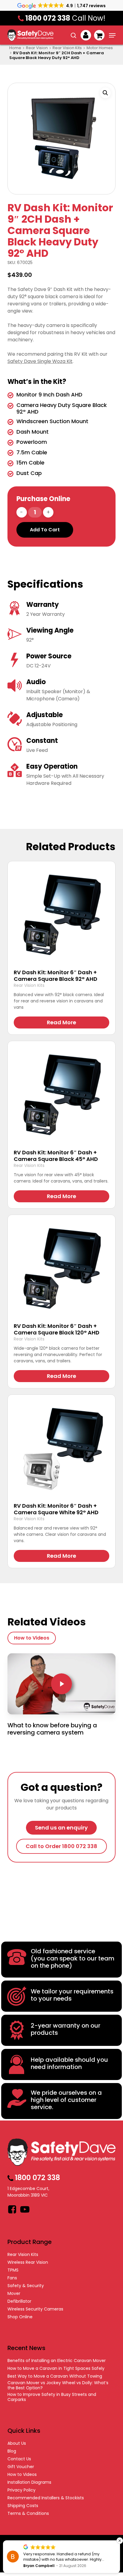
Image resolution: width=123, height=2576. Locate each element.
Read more (61, 1022)
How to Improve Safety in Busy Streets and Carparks (52, 2397)
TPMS (13, 2270)
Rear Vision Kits (67, 48)
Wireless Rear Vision (28, 2262)
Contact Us (19, 2459)
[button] (112, 35)
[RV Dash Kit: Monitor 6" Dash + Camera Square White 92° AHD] (61, 1449)
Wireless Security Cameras (35, 2309)
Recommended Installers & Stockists (46, 2498)
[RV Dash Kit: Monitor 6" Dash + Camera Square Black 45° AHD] (61, 1095)
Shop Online (20, 2317)
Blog (12, 2451)
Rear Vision (37, 48)
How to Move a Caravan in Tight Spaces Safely (56, 2368)
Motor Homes (100, 48)
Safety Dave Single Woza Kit (40, 361)
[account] (86, 35)
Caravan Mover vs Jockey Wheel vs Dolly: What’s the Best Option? (58, 2385)
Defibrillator (19, 2301)
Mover (14, 2294)
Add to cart (45, 530)
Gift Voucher (21, 2467)
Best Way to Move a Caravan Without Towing (55, 2376)
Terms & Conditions (28, 2514)
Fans (12, 2278)
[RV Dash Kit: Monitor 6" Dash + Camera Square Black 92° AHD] (61, 915)
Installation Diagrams (29, 2482)
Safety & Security (26, 2286)
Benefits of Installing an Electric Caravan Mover (57, 2361)
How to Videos (22, 2475)
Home (15, 48)
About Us (17, 2443)
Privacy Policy (21, 2490)
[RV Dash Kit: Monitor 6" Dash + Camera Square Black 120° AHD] (61, 1269)
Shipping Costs (23, 2506)
